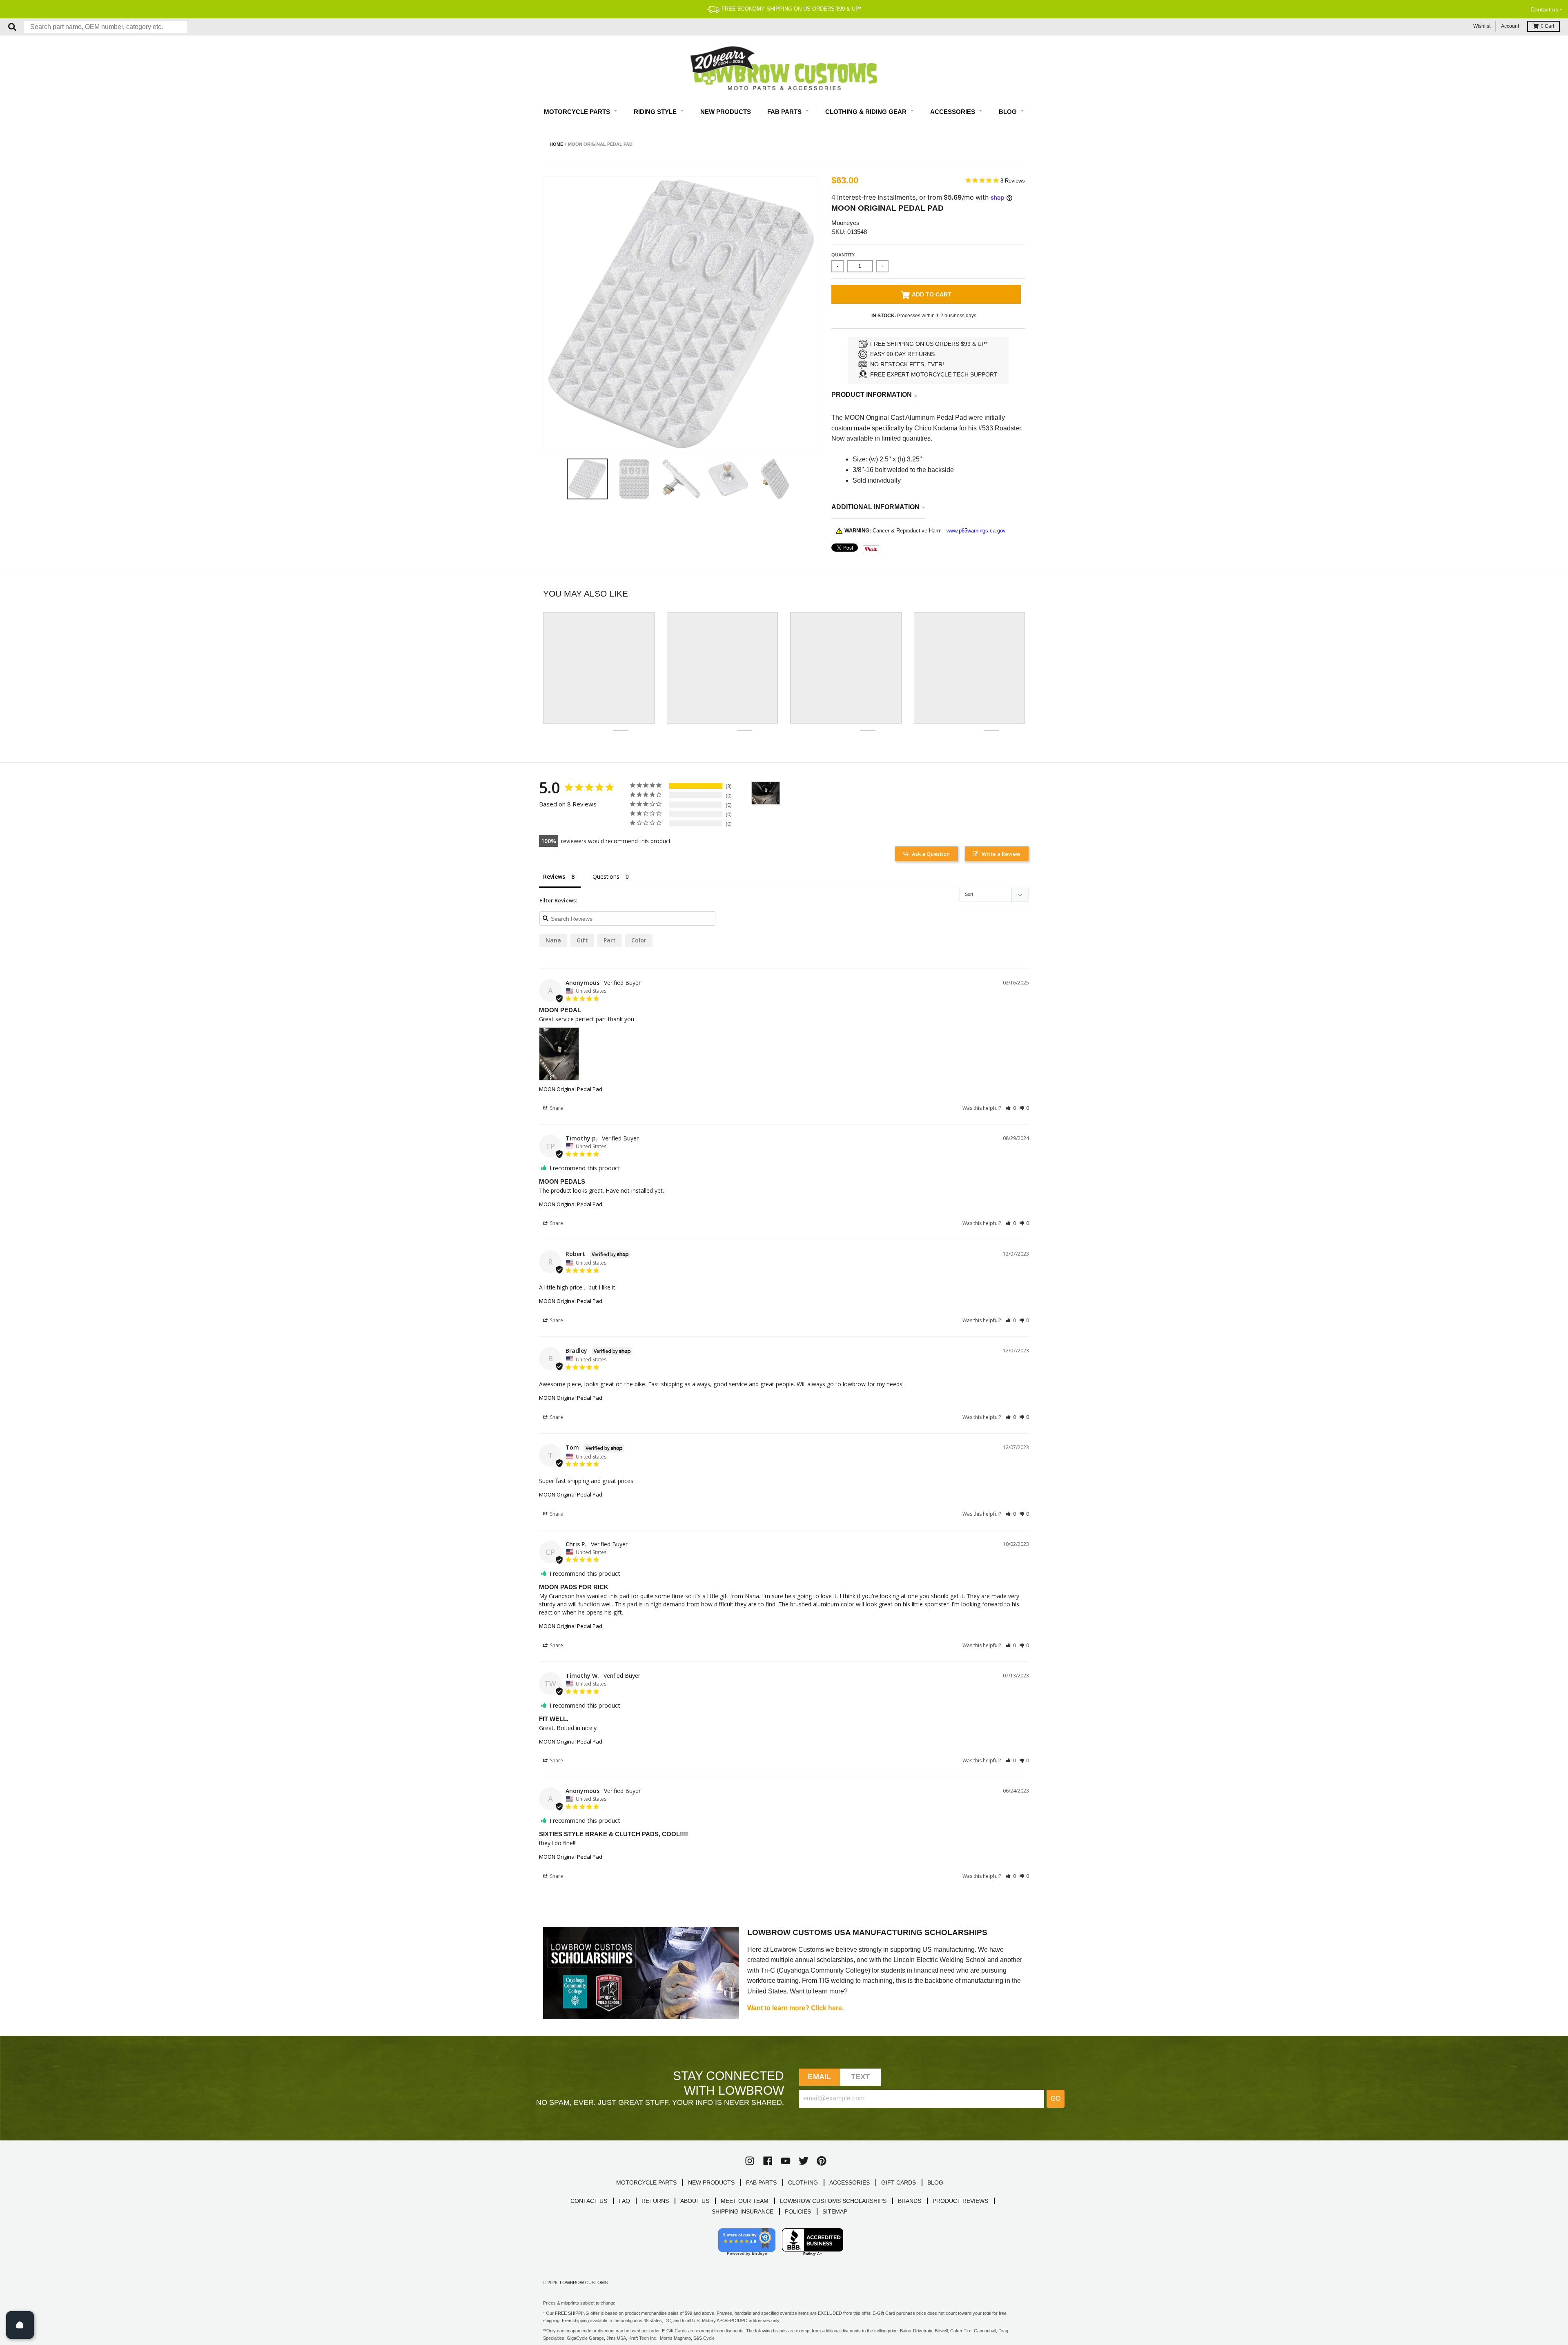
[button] (1011, 1108)
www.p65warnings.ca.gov (976, 531)
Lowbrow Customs (584, 2283)
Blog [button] (1009, 112)
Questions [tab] (606, 876)
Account (1510, 26)
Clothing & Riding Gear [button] (867, 112)
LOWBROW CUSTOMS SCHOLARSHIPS (833, 2201)
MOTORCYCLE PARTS (646, 2182)
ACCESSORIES (850, 2182)
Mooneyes (845, 223)
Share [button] (556, 1108)
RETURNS (655, 2201)
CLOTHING (803, 2182)
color (639, 940)
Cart (1547, 26)
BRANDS (910, 2201)
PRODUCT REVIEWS (960, 2201)
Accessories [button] (953, 112)
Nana (553, 940)
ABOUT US (695, 2201)
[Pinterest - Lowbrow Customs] (822, 2161)
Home (556, 144)
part (610, 940)
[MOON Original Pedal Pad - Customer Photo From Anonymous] (766, 793)
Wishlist (1482, 26)
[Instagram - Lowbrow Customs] (750, 2161)
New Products (726, 112)
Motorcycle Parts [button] (578, 112)
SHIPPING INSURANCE (743, 2211)
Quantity (843, 255)
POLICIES (798, 2211)
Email (819, 2077)
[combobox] (105, 27)
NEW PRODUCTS (711, 2182)
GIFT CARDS (899, 2182)
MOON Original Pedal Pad (571, 1089)
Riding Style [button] (656, 112)
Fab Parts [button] (785, 112)
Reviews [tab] (554, 876)
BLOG (935, 2182)
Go (1056, 2099)
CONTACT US (589, 2201)
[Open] (20, 2325)
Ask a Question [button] (931, 854)
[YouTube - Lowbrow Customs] (786, 2161)
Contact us (1544, 9)
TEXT (861, 2077)
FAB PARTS (761, 2182)
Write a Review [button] (1001, 854)
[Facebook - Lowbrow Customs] (768, 2161)
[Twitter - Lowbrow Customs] (804, 2161)
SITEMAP (835, 2211)
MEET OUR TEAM (745, 2201)
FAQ (624, 2201)
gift (582, 940)
